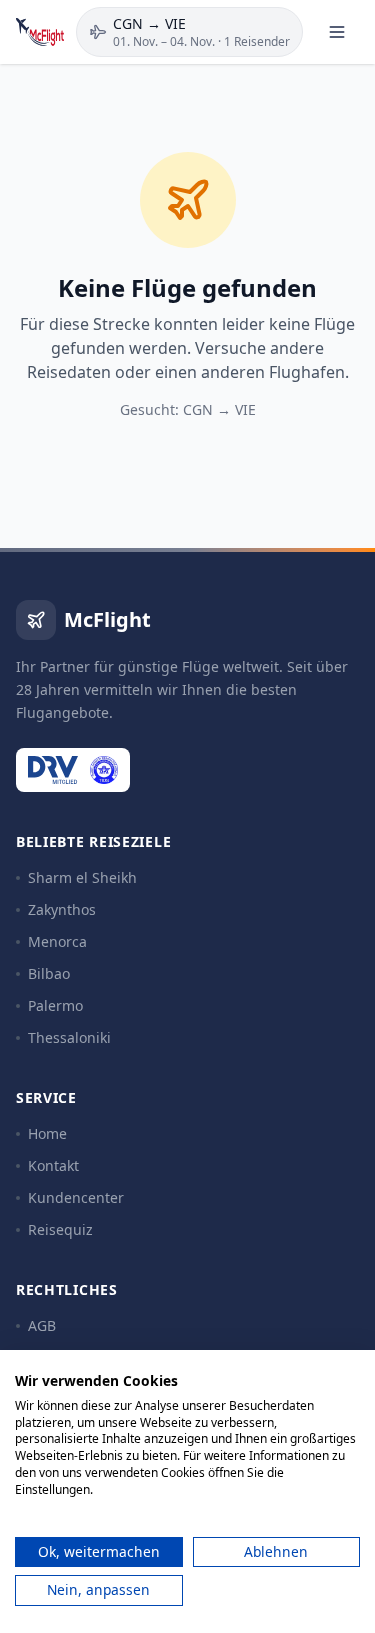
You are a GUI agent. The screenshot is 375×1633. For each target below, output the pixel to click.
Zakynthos (62, 909)
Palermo (55, 1005)
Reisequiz (60, 1229)
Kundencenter (76, 1197)
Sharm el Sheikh (82, 877)
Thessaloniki (69, 1037)
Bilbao (49, 973)
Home (47, 1133)
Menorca (57, 941)
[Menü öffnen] (337, 32)
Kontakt (53, 1165)
